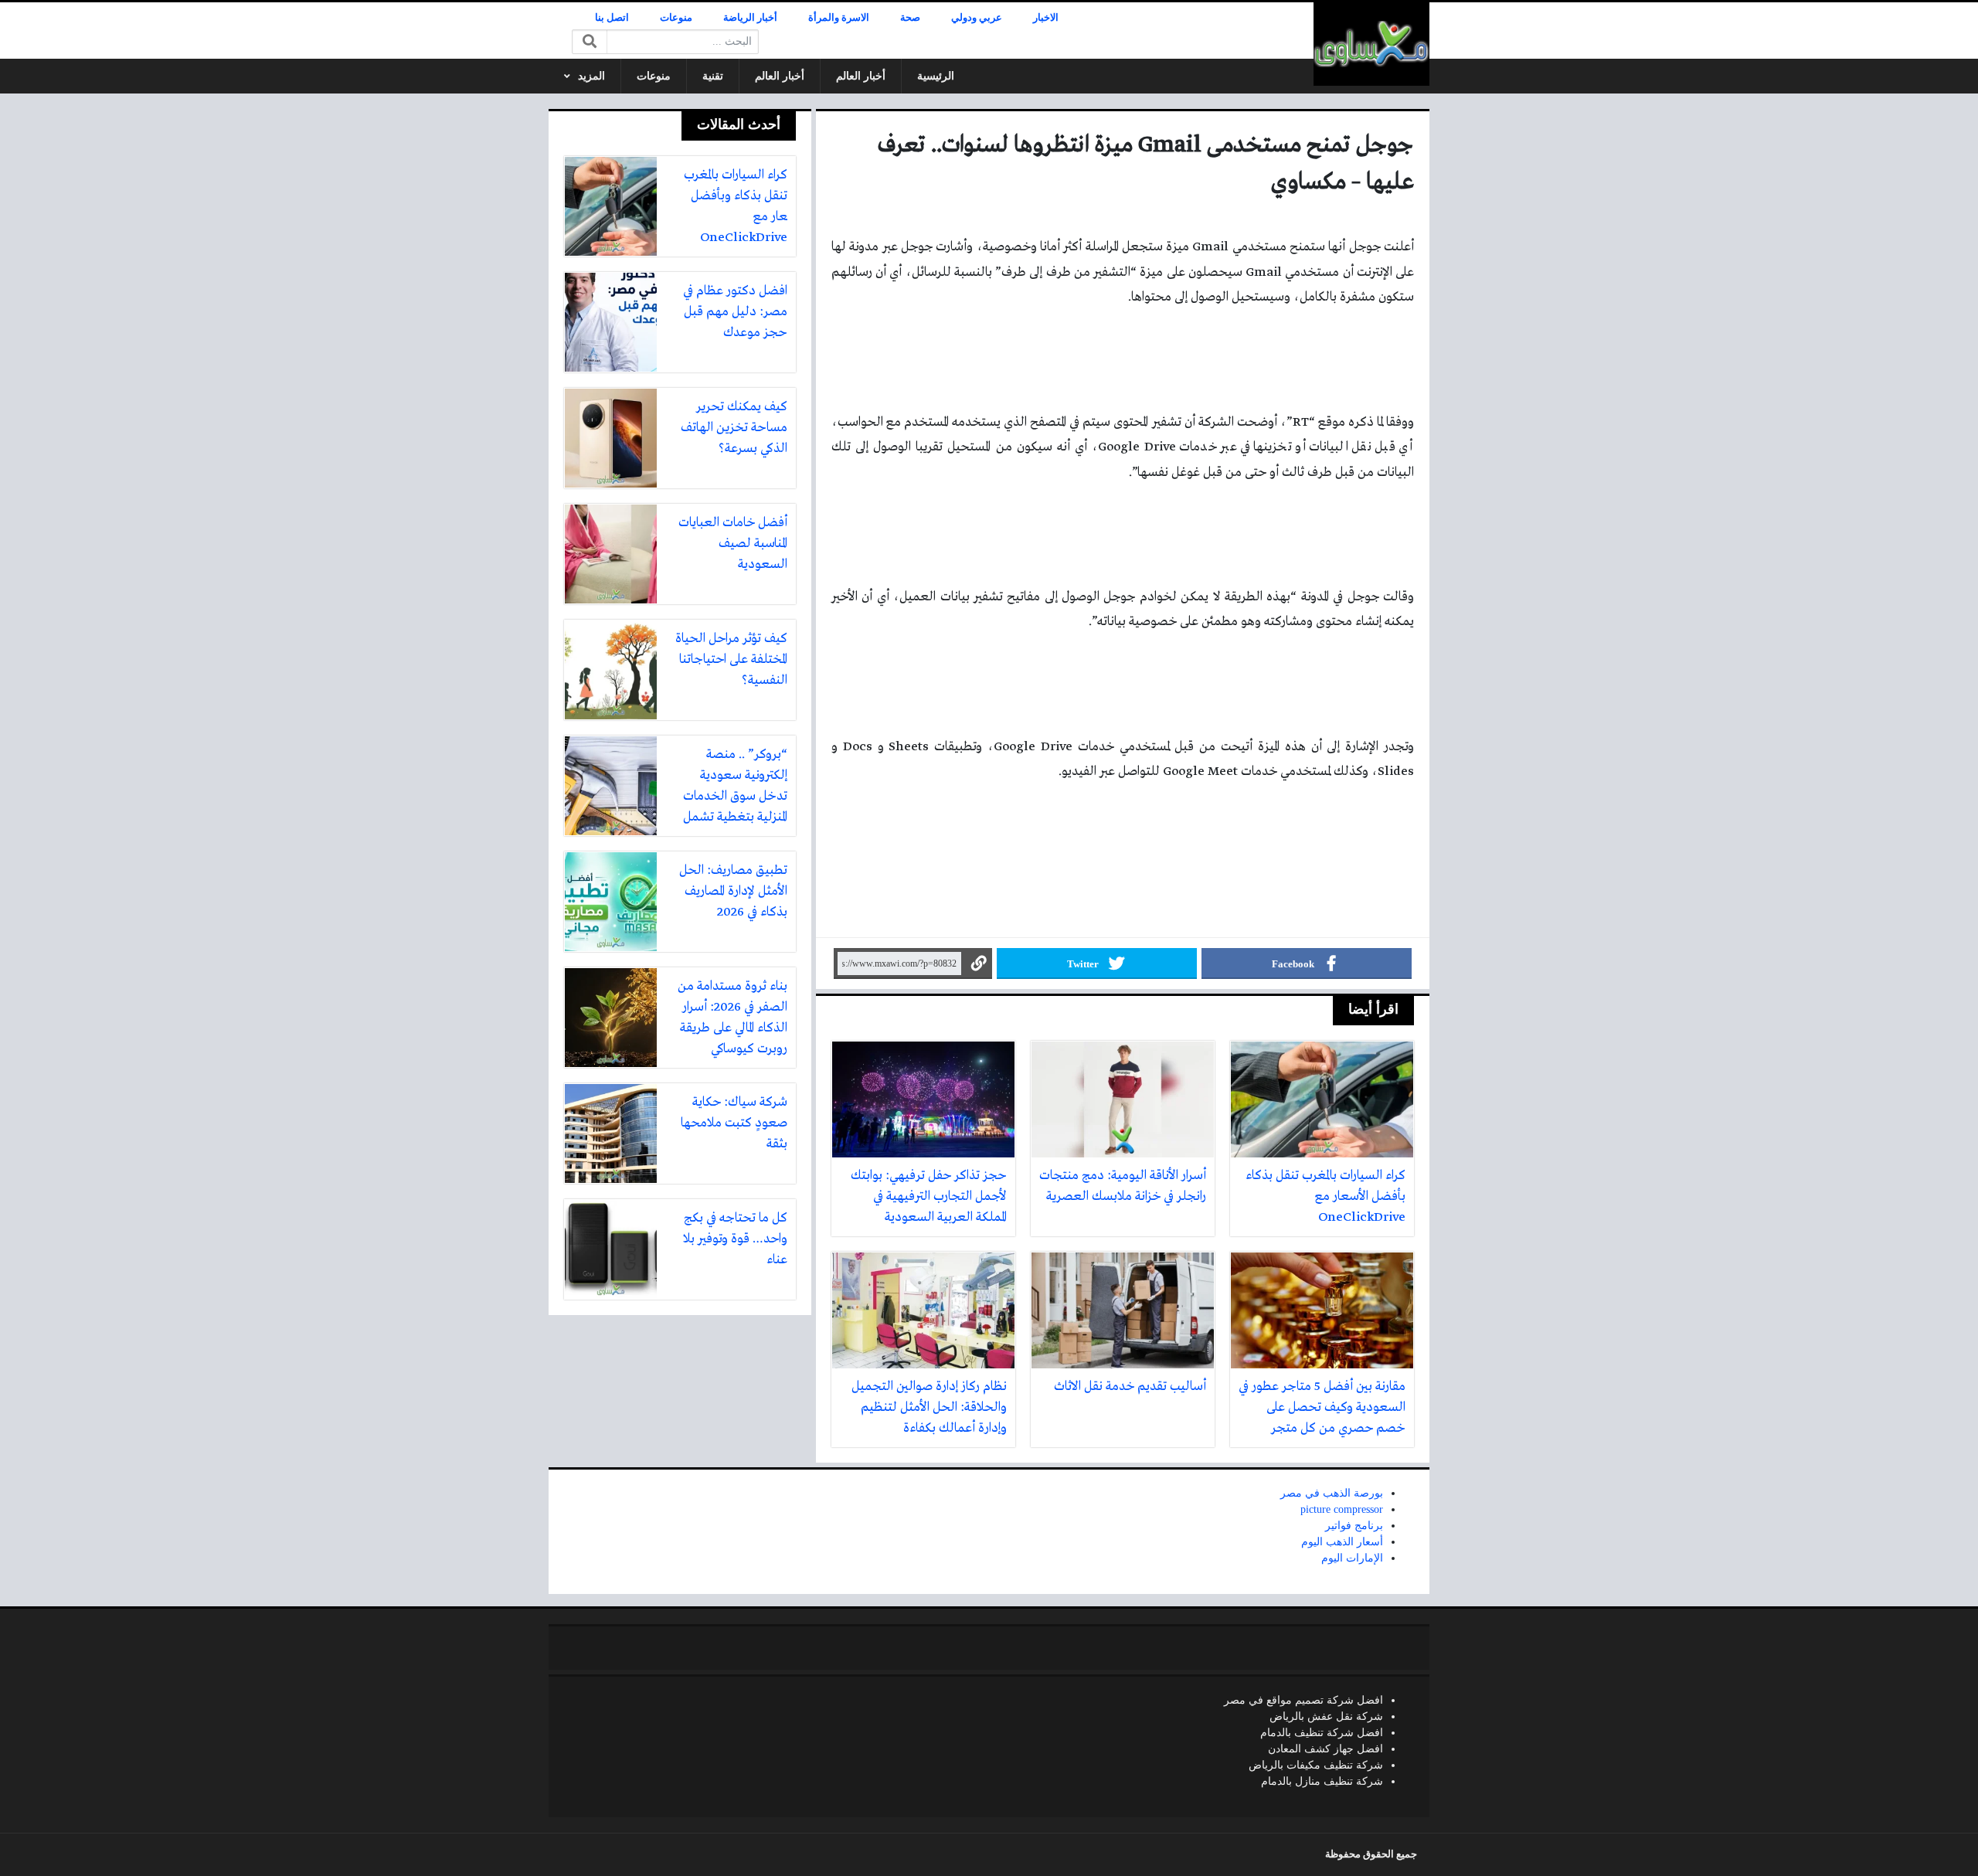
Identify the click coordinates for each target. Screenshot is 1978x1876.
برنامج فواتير (1354, 1526)
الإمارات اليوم (1352, 1558)
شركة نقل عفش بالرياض (1326, 1716)
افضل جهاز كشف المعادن (1325, 1749)
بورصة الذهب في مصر (1332, 1493)
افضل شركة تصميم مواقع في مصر (1303, 1700)
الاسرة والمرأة (839, 18)
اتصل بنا (612, 18)
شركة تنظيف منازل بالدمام (1322, 1781)
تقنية (713, 76)
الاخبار (1046, 18)
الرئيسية (936, 76)
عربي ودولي (977, 18)
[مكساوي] (1371, 44)
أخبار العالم (861, 76)
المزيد (591, 76)
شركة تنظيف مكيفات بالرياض (1316, 1765)
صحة (910, 18)
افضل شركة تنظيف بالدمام (1322, 1733)
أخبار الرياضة (750, 18)
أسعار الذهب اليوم (1342, 1542)
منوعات (676, 18)
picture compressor (1342, 1509)
